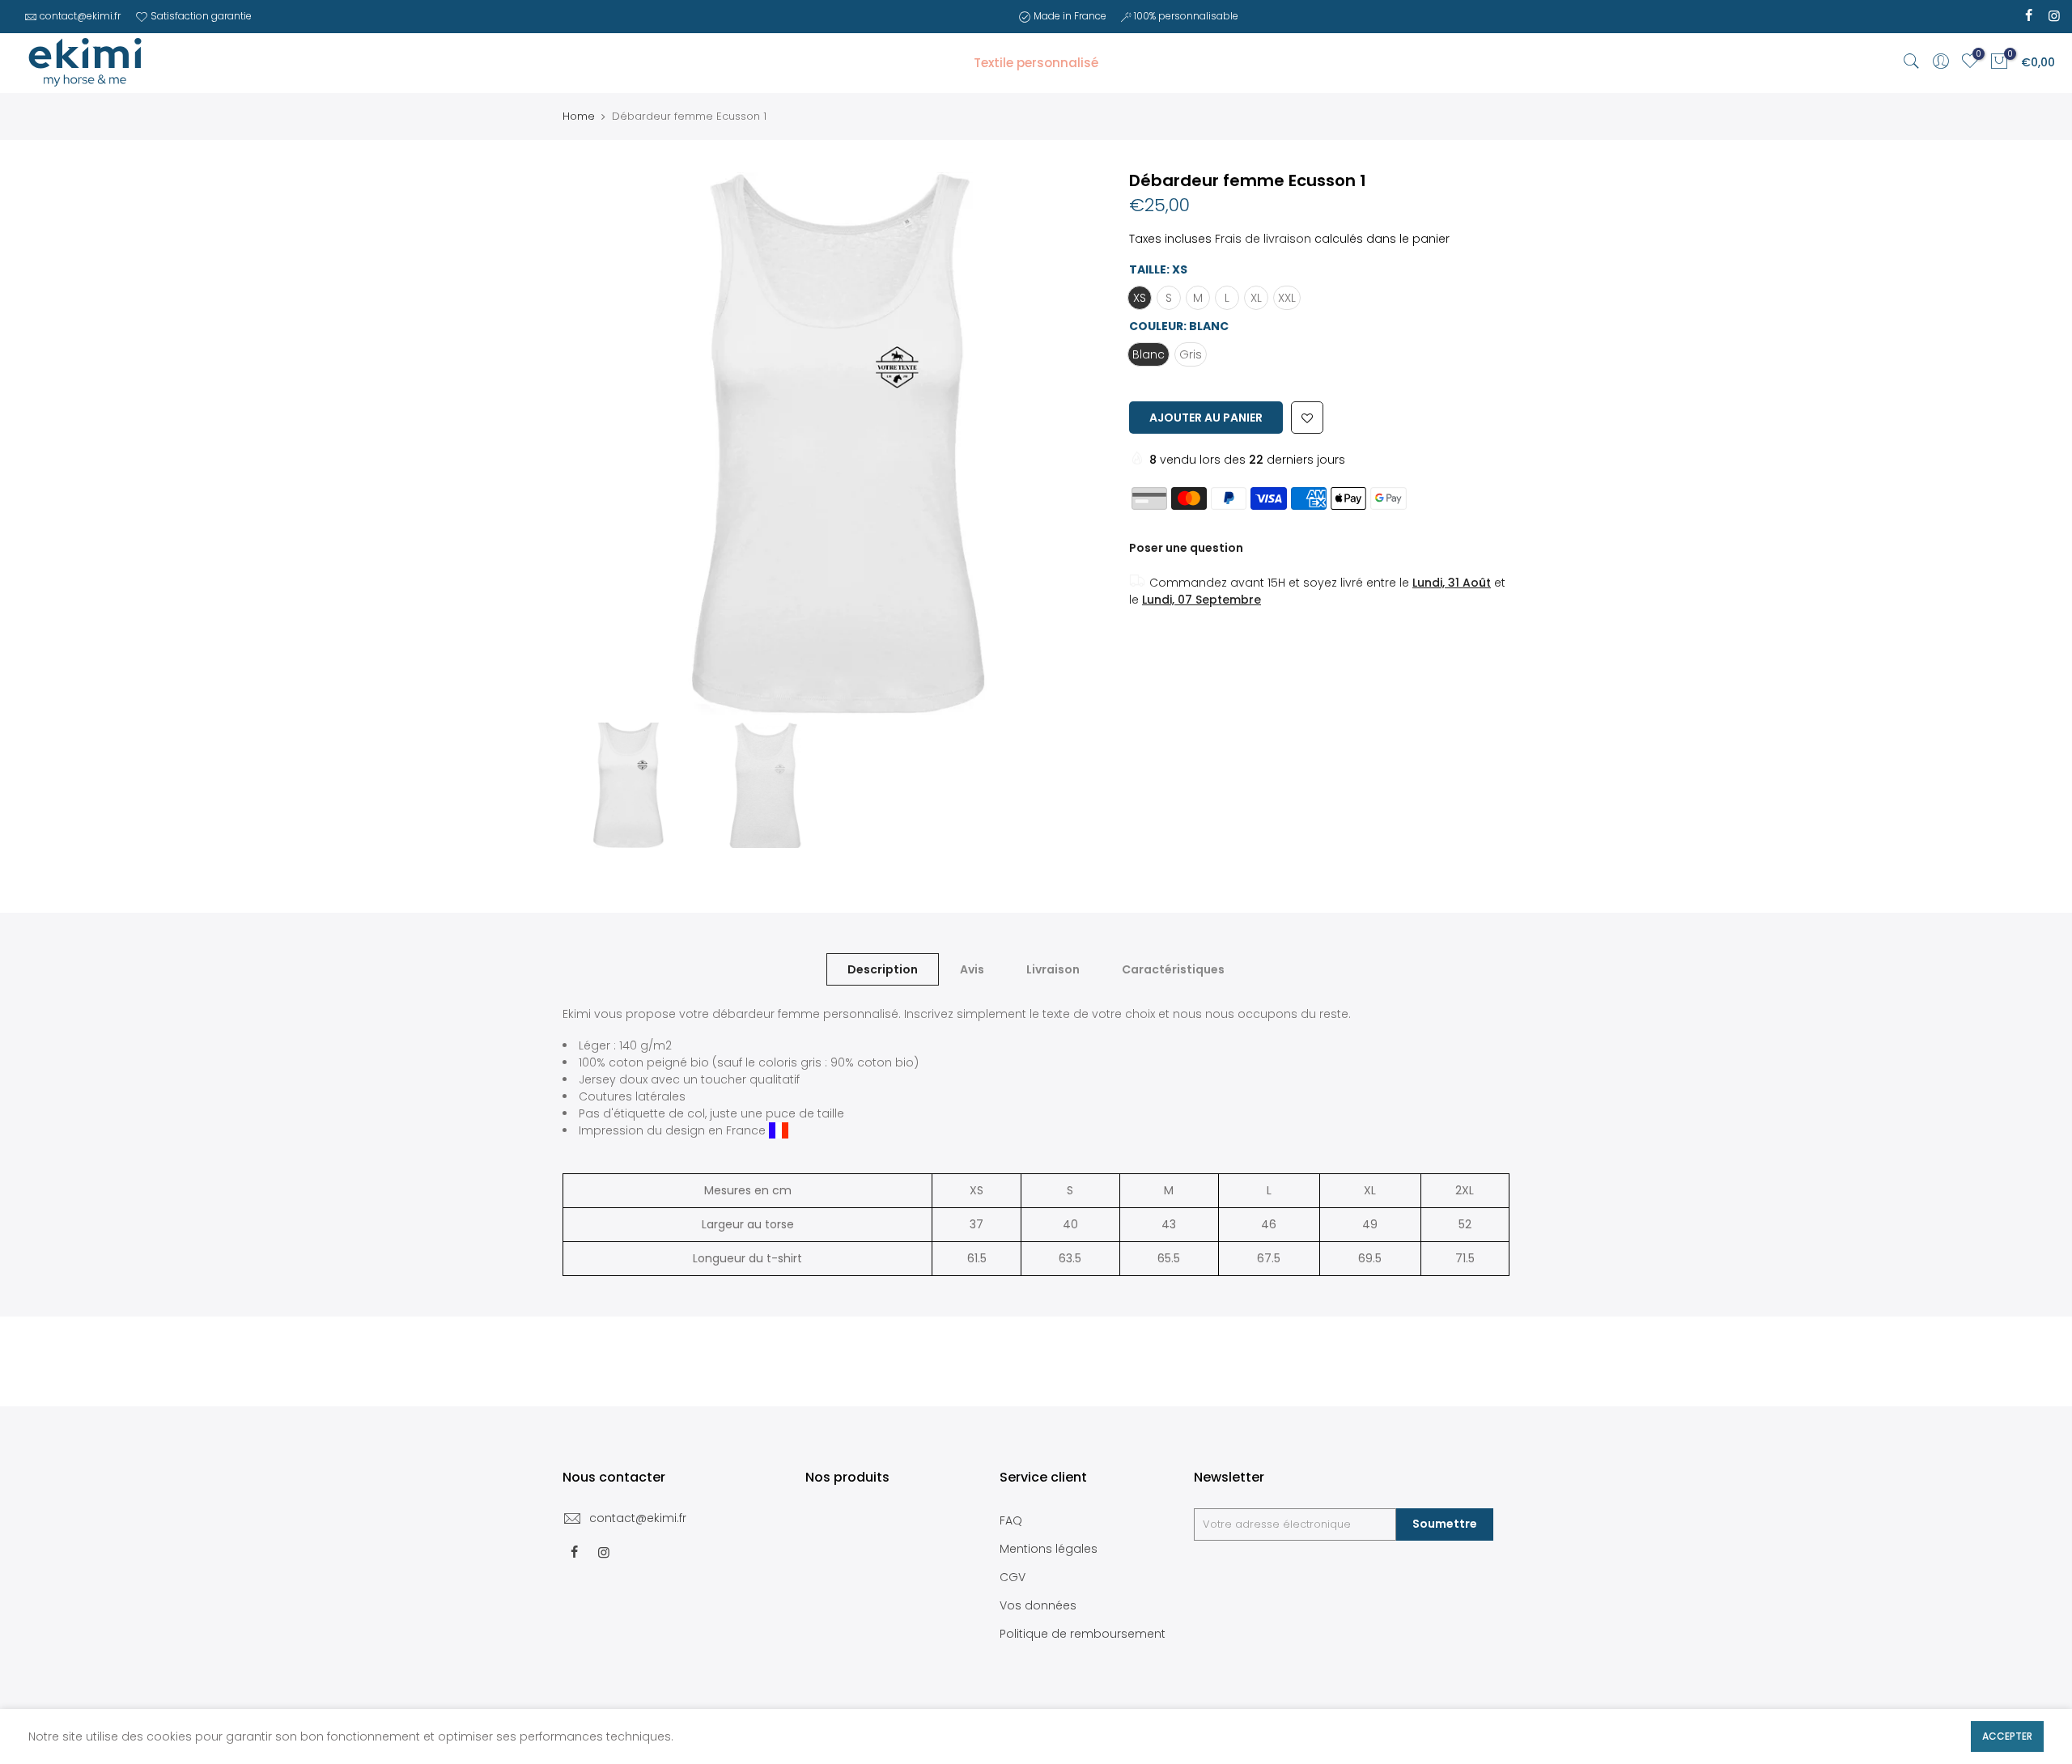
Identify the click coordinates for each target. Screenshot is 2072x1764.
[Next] (1076, 443)
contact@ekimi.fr (80, 16)
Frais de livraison (1263, 239)
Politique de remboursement (1083, 1634)
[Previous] (591, 443)
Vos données (1038, 1605)
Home (579, 117)
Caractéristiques (1173, 969)
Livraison (1053, 969)
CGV (1013, 1577)
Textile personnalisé (1036, 63)
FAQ (1011, 1520)
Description (883, 969)
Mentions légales (1049, 1549)
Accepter (2007, 1736)
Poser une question (1186, 548)
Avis (972, 969)
